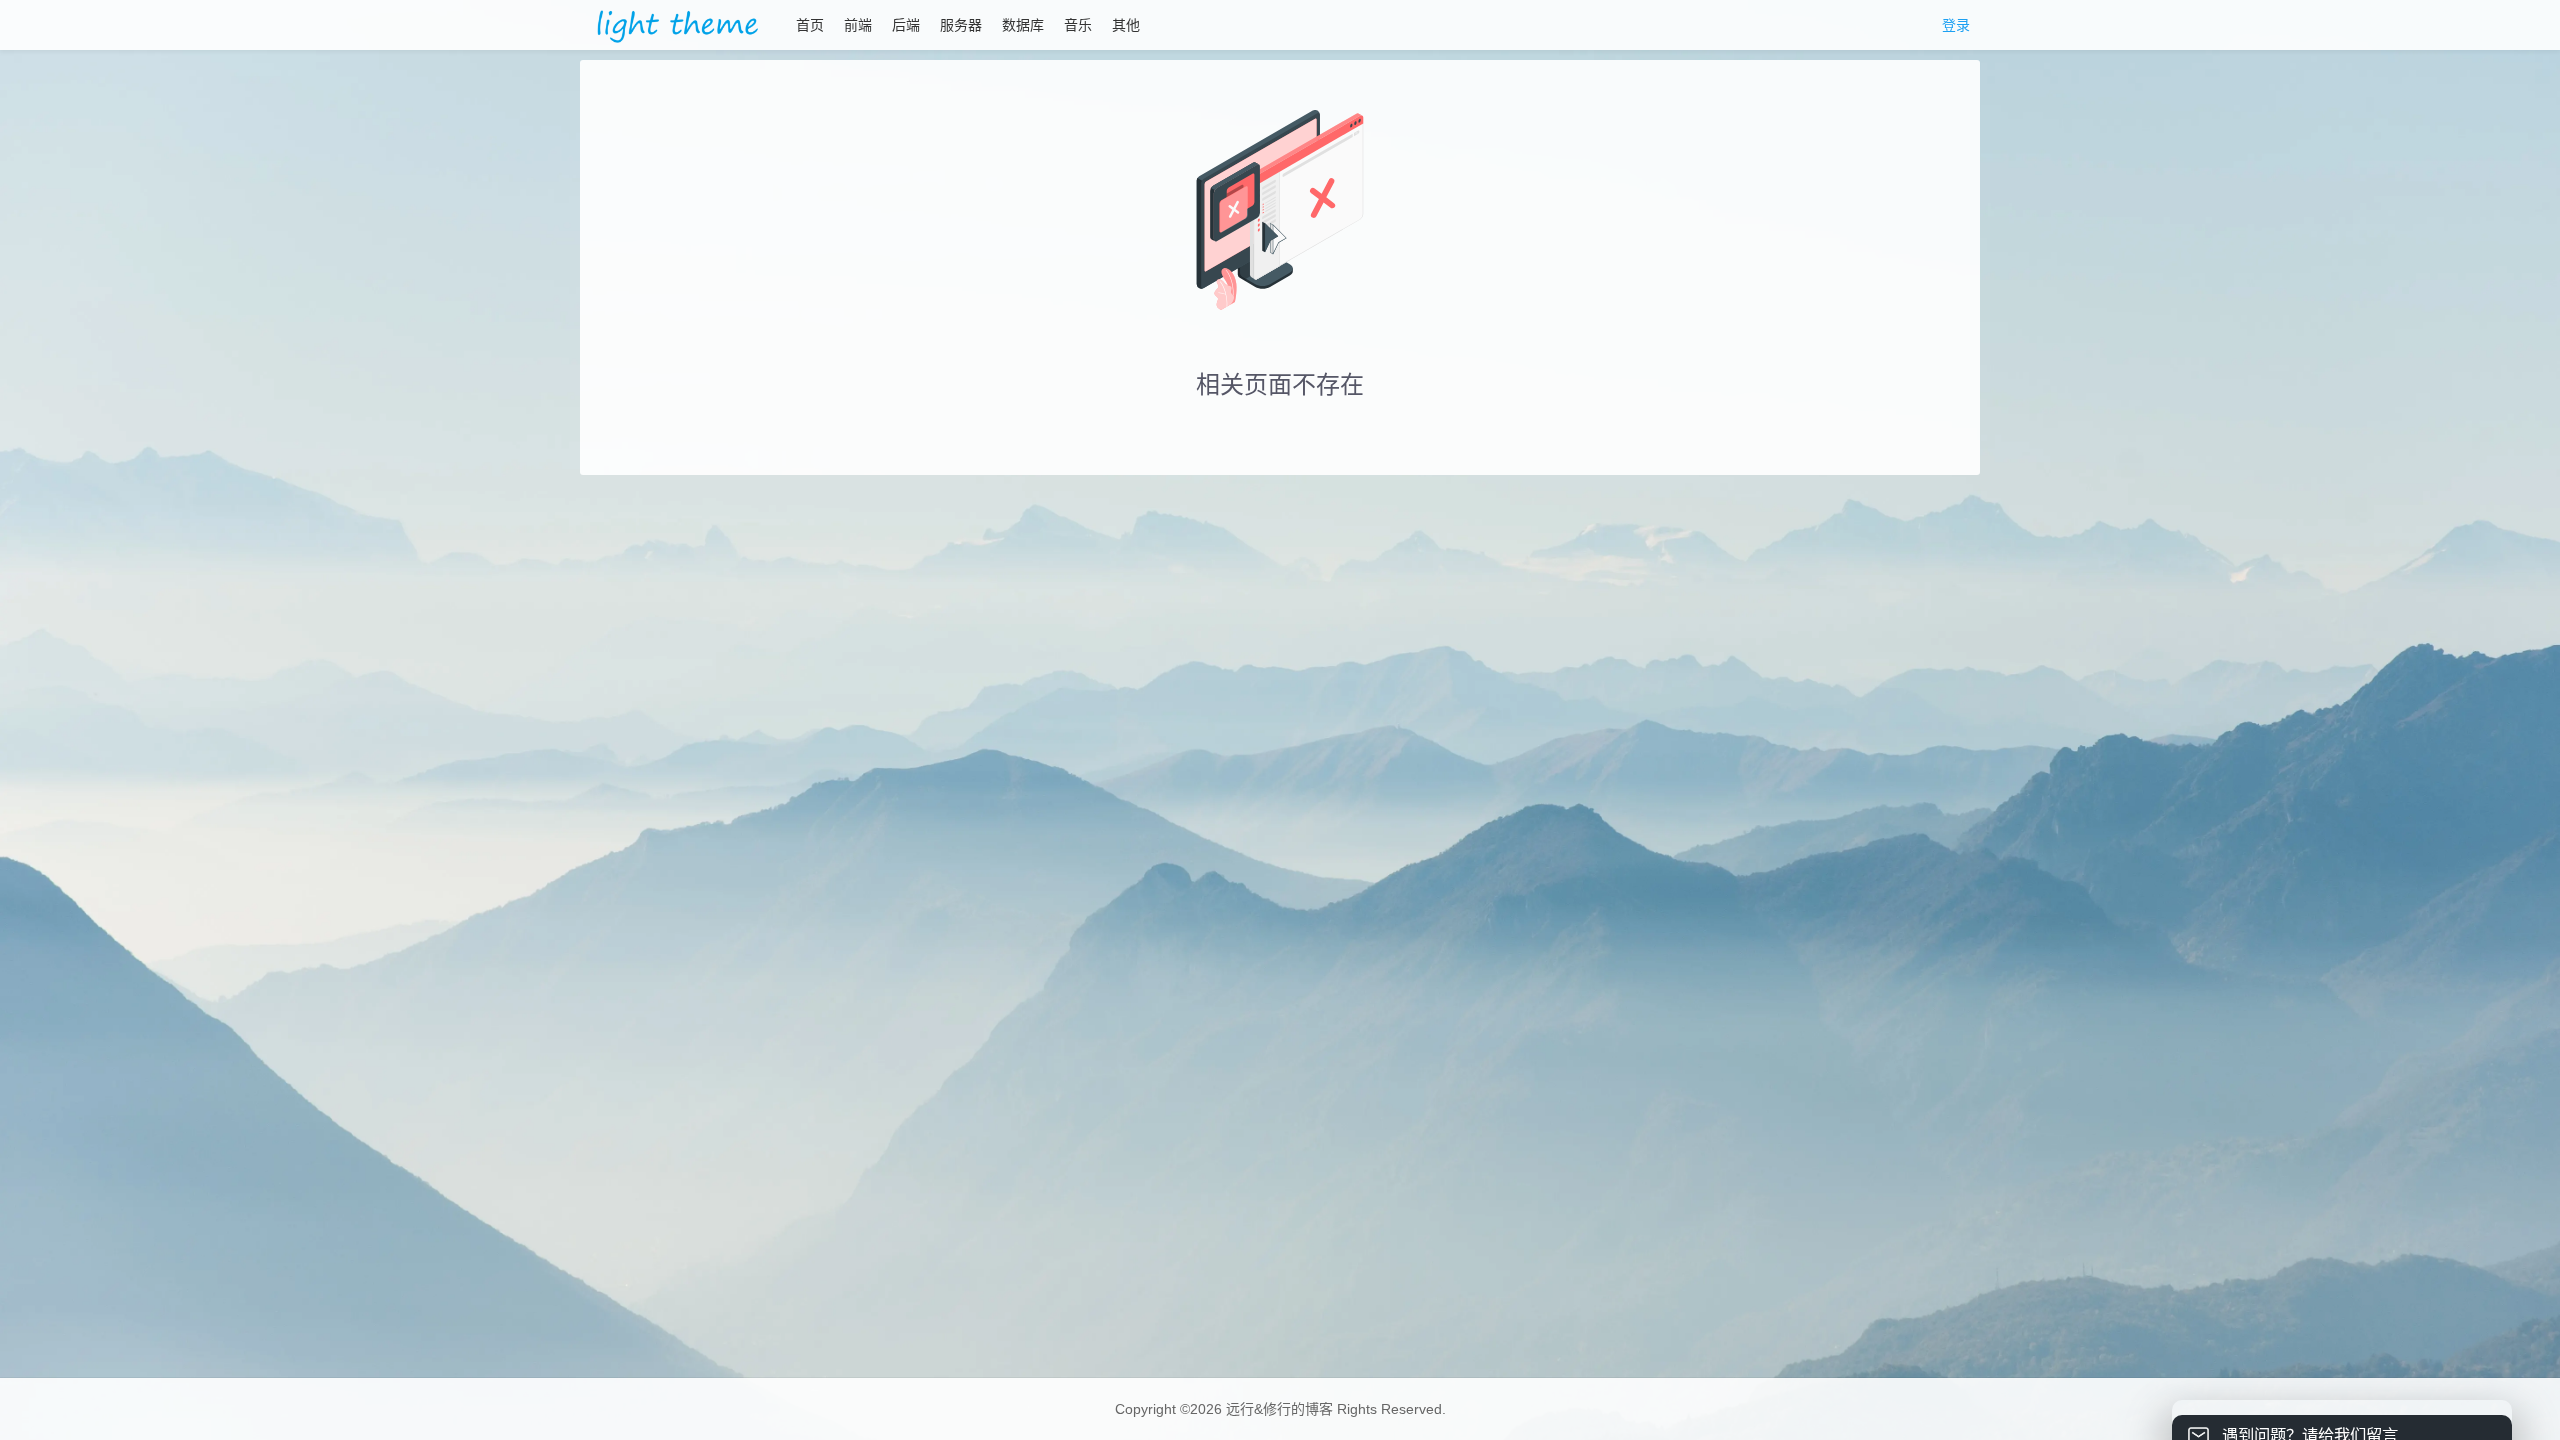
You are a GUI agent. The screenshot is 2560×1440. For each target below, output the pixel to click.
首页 (810, 25)
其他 (1126, 25)
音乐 (1078, 25)
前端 (858, 25)
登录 (1956, 25)
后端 (906, 25)
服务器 (961, 25)
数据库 (1023, 25)
